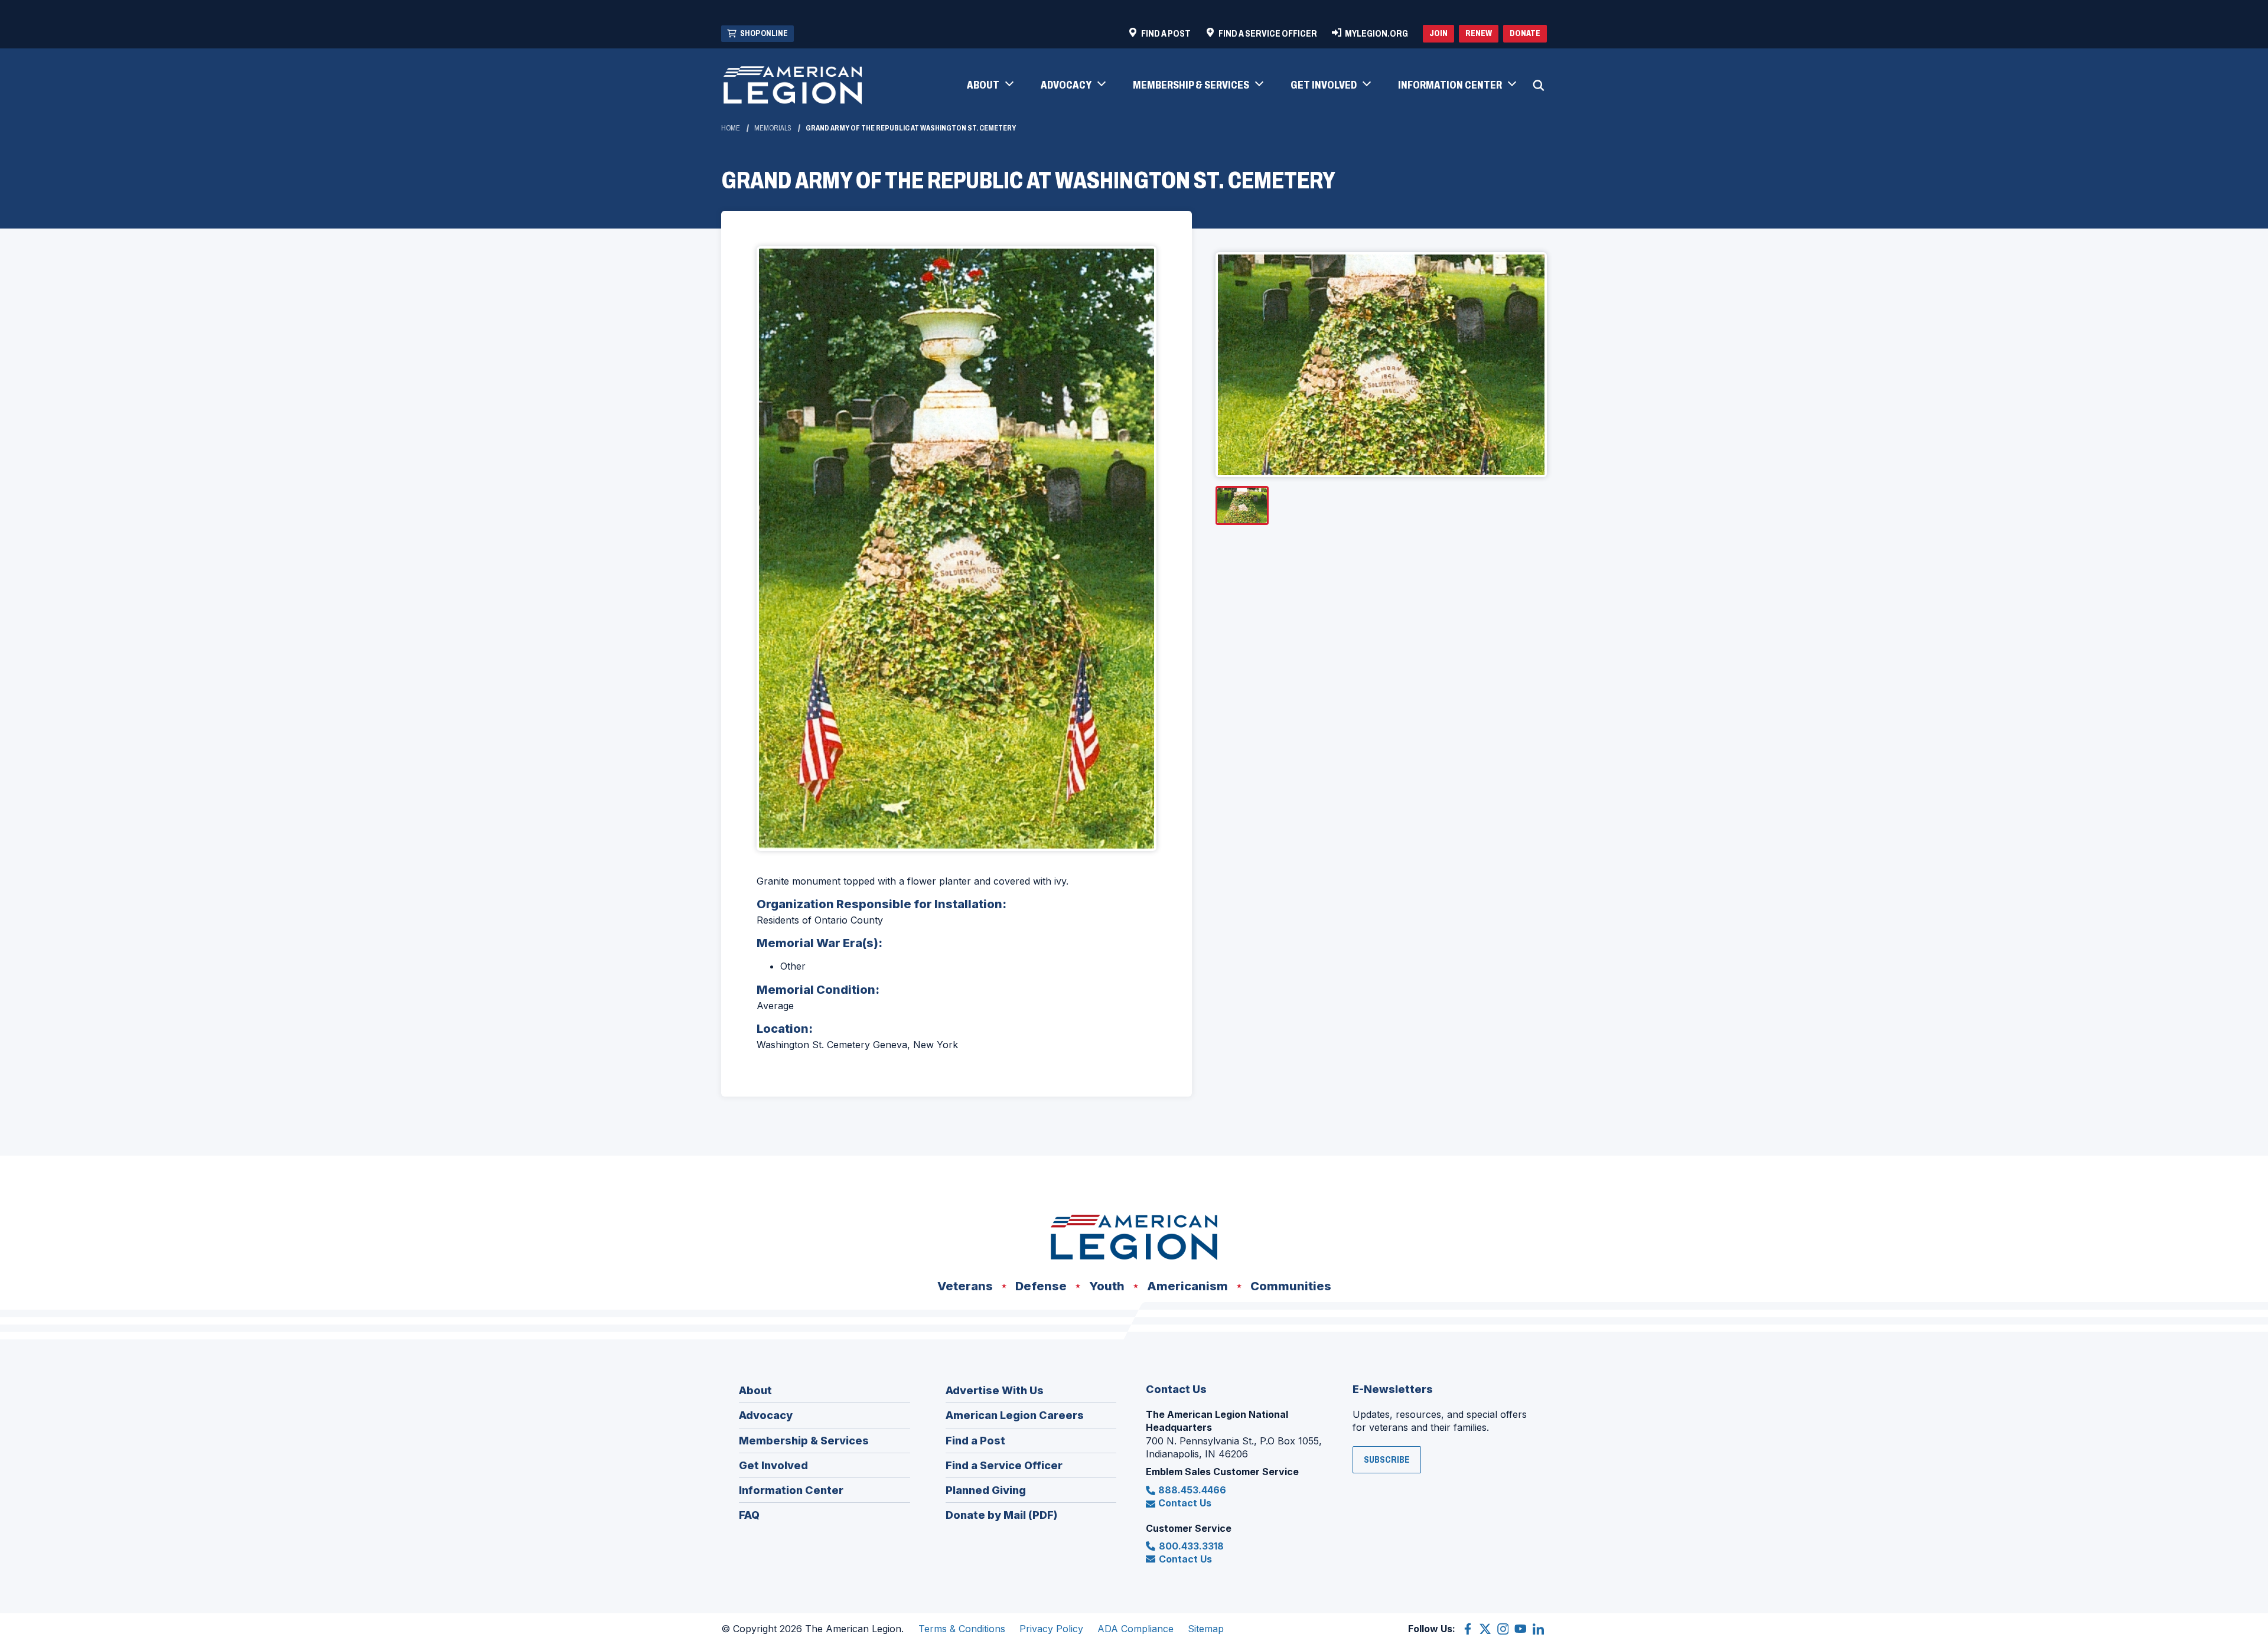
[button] (990, 86)
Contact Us (1185, 1503)
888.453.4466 (1192, 1490)
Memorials (773, 128)
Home (731, 128)
